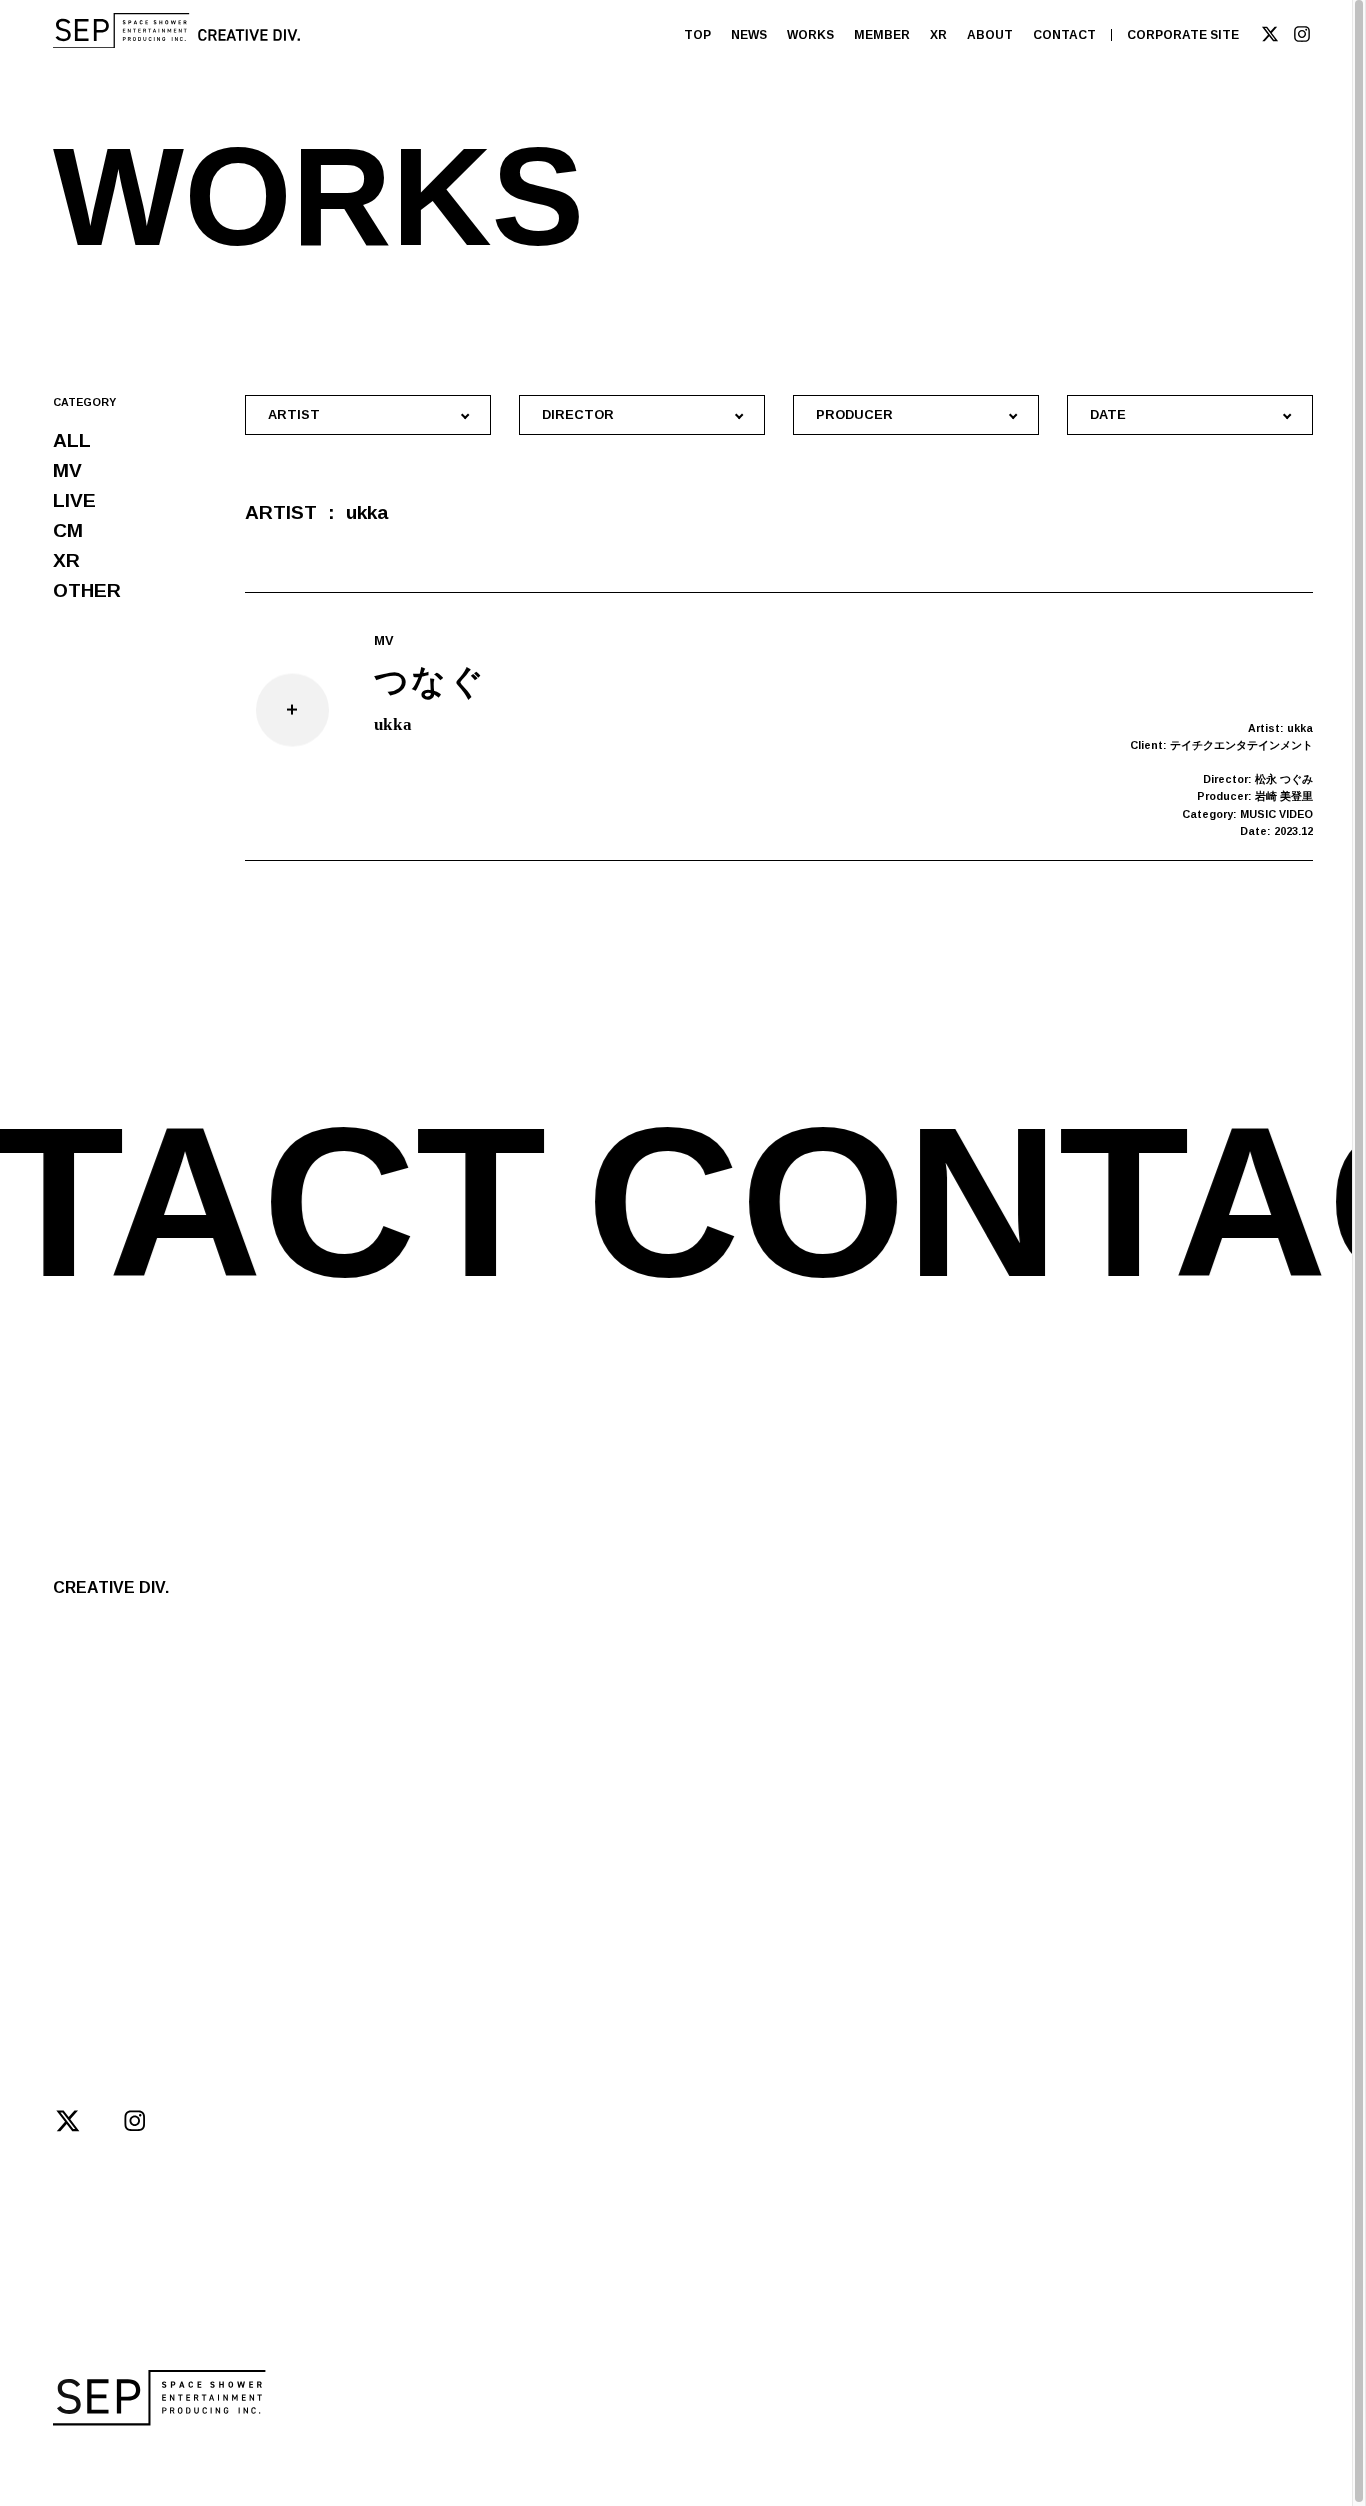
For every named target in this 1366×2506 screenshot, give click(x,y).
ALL (72, 440)
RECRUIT (281, 1856)
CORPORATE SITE (1183, 35)
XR (938, 35)
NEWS (749, 35)
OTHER (87, 590)
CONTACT (1064, 35)
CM (68, 530)
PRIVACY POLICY (415, 2459)
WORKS (810, 35)
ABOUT (990, 35)
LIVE (74, 500)
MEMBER (882, 35)
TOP (697, 35)
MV (67, 470)
